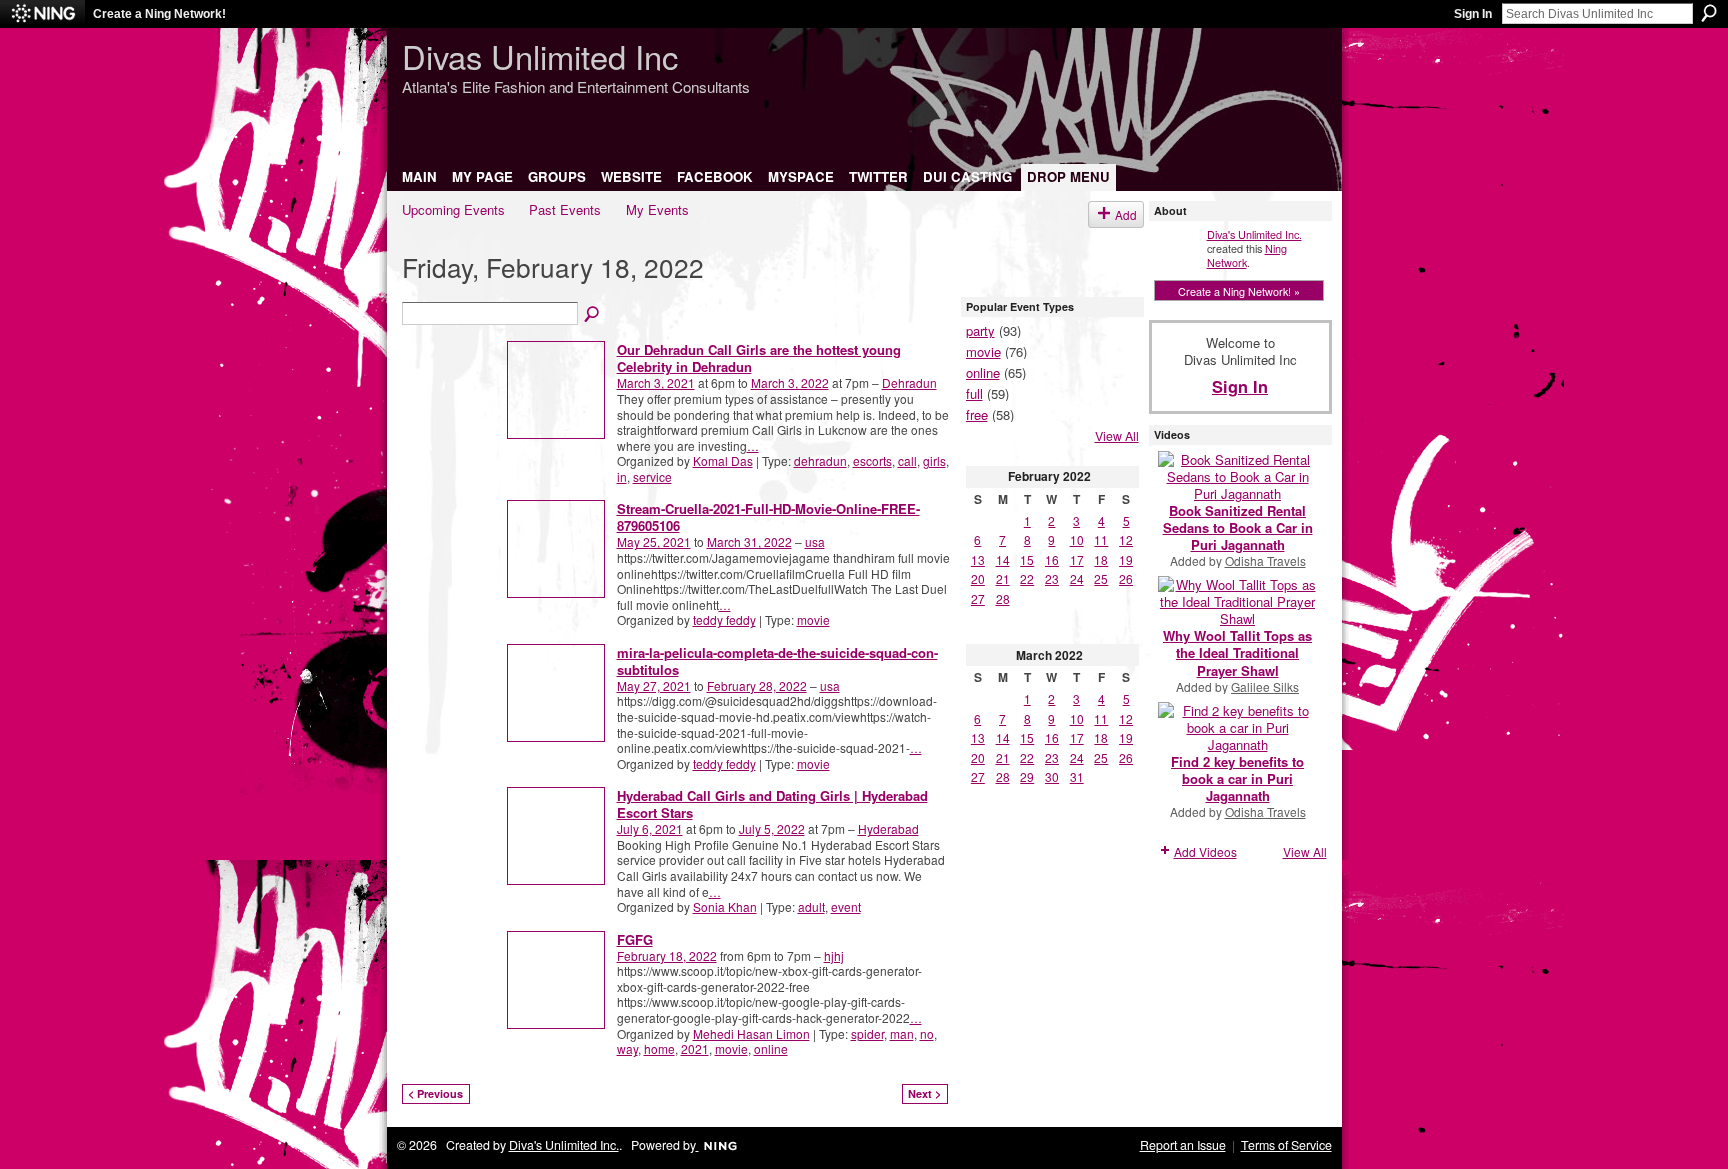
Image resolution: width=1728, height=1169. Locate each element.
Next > (924, 1093)
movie (813, 619)
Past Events (565, 209)
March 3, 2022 (790, 382)
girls (934, 460)
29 (1027, 776)
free (977, 414)
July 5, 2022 (772, 828)
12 (1126, 539)
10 (1077, 539)
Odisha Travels (1265, 560)
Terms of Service (1286, 1145)
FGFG (635, 939)
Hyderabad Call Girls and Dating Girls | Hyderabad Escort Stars (772, 804)
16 (1052, 559)
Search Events (593, 315)
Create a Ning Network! (159, 14)
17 (1077, 559)
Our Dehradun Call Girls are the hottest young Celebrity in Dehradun (759, 358)
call (907, 460)
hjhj (834, 955)
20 (978, 578)
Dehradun (909, 382)
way (627, 1048)
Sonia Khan (725, 906)
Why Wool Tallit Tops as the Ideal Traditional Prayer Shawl (1237, 652)
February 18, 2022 (667, 955)
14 (1003, 559)
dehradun (820, 460)
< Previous (435, 1093)
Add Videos (1205, 851)
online (771, 1048)
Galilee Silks (1265, 686)
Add (1126, 214)
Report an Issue (1183, 1145)
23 (1052, 578)
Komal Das (723, 460)
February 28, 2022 (757, 685)
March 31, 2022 (749, 541)
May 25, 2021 (654, 541)
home (659, 1048)
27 (978, 598)
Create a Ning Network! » (1239, 291)
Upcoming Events (453, 209)
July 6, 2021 (650, 828)
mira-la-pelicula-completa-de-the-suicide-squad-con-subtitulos (777, 661)
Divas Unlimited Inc (540, 55)
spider (867, 1033)
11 (1101, 539)
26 (1126, 578)
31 (1077, 776)
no (927, 1033)
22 (1027, 578)
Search (1709, 13)
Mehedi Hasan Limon (751, 1033)
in (622, 476)
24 (1077, 578)
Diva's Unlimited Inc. (1254, 234)
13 (978, 559)
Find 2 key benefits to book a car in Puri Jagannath (1237, 778)
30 (1052, 776)
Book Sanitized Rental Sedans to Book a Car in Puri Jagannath (1238, 527)
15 (1027, 559)
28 (1003, 598)
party (980, 330)
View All (1117, 436)
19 (1126, 559)
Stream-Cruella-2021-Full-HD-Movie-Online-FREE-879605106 (768, 517)
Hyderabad (888, 828)
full (974, 393)
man (902, 1033)
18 (1101, 559)
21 (1003, 578)
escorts (872, 460)
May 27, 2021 (654, 685)
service (652, 476)
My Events (657, 209)
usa (815, 541)
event (846, 906)
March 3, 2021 (656, 382)
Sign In (1473, 14)
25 (1101, 578)
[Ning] (42, 14)
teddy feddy (724, 619)
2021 (695, 1048)
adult (811, 906)
